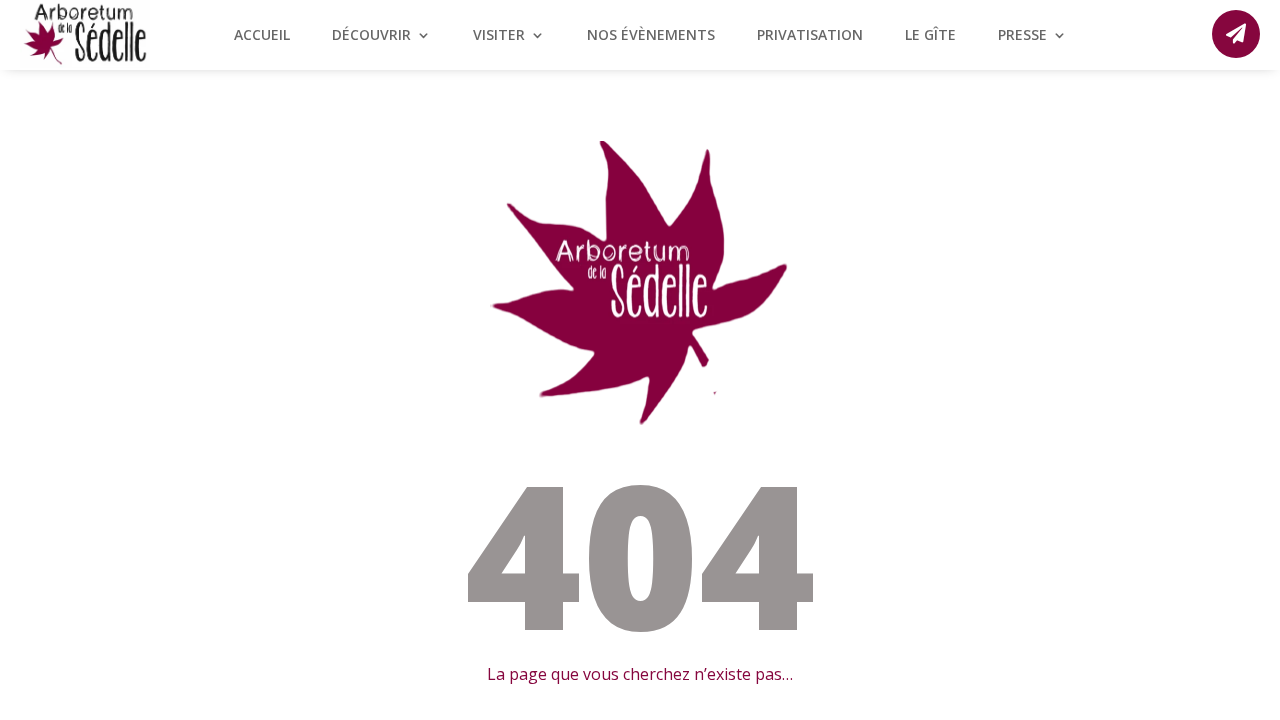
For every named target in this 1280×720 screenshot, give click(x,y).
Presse (1022, 36)
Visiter (499, 36)
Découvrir (371, 36)
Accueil (262, 36)
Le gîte (930, 36)
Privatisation (810, 36)
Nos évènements (651, 36)
